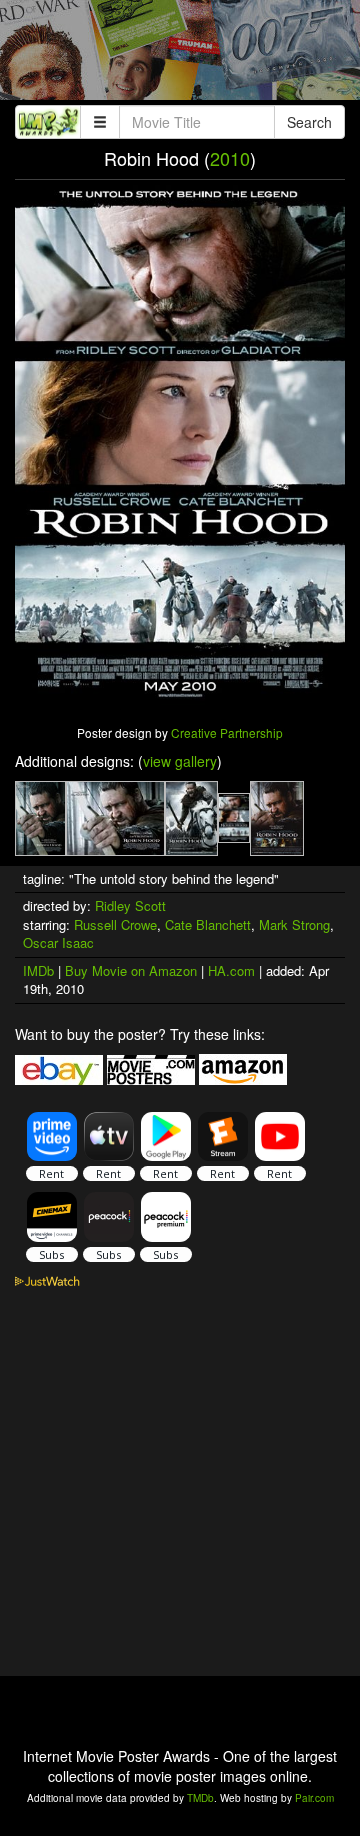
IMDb (38, 970)
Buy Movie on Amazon (131, 970)
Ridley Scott (130, 905)
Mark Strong (294, 924)
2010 (230, 158)
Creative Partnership (227, 732)
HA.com (231, 970)
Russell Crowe (115, 924)
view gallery (180, 761)
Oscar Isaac (58, 942)
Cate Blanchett (208, 924)
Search (309, 122)
